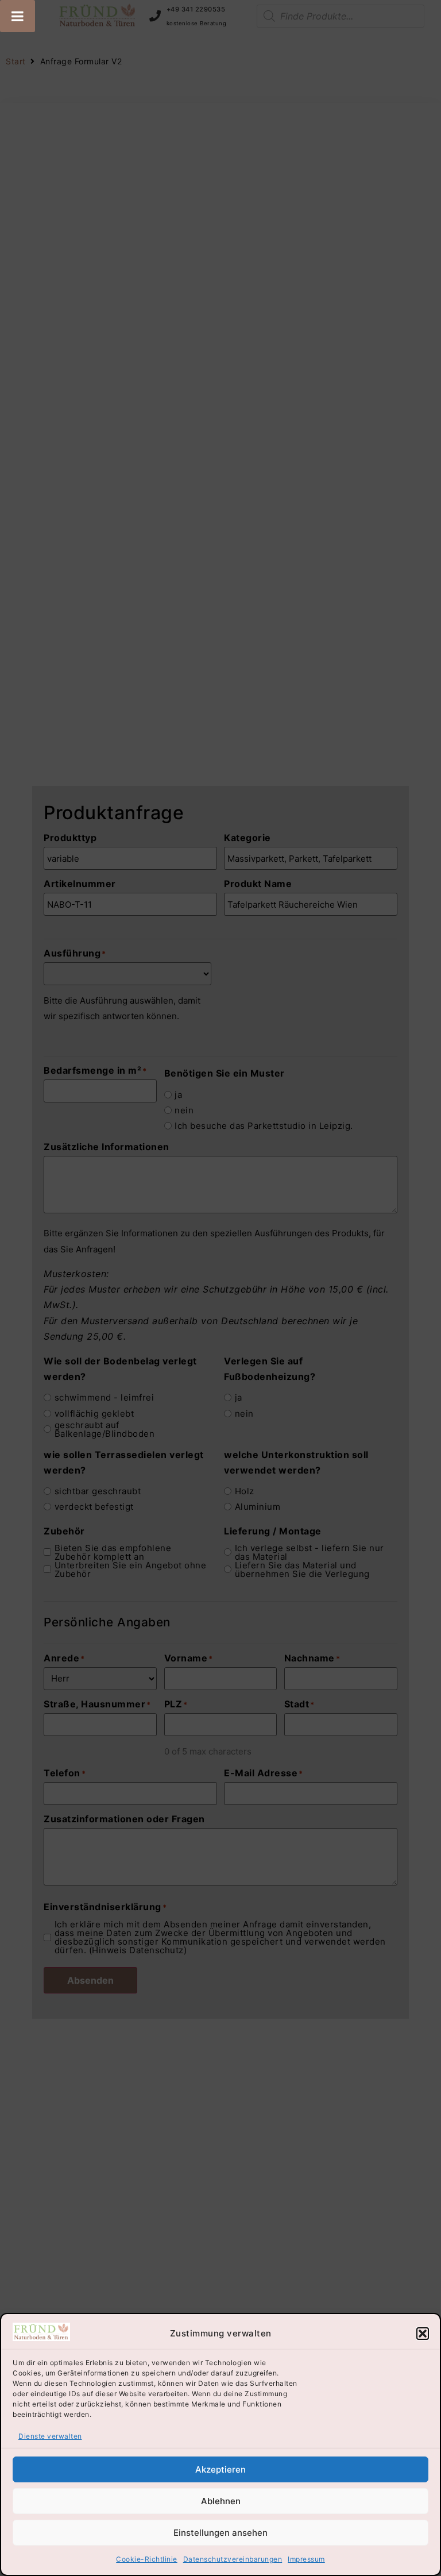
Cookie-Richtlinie (147, 2559)
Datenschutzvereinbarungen (233, 2559)
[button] (423, 2334)
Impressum (306, 2559)
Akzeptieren (220, 2469)
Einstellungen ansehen (220, 2533)
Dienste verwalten (50, 2436)
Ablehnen (221, 2501)
